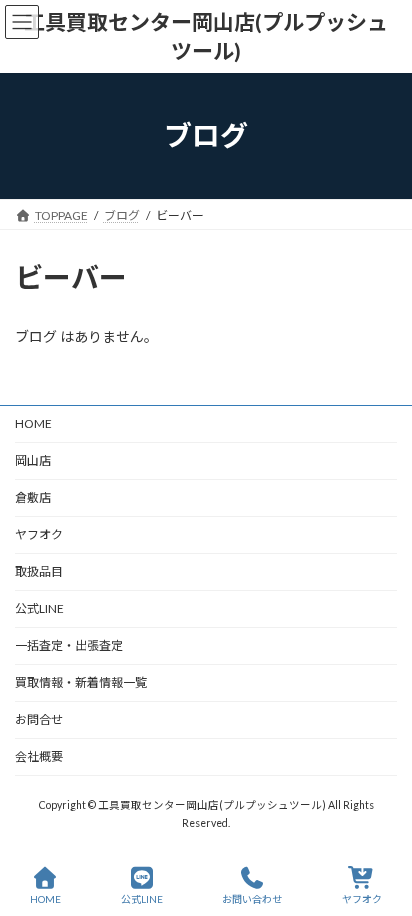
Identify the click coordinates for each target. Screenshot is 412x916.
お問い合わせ (252, 899)
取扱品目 (39, 571)
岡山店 (33, 460)
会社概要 (39, 756)
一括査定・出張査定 (69, 645)
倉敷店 (39, 497)
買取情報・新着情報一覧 (81, 682)
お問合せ (39, 719)
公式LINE (39, 608)
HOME (33, 423)
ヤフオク (39, 534)
